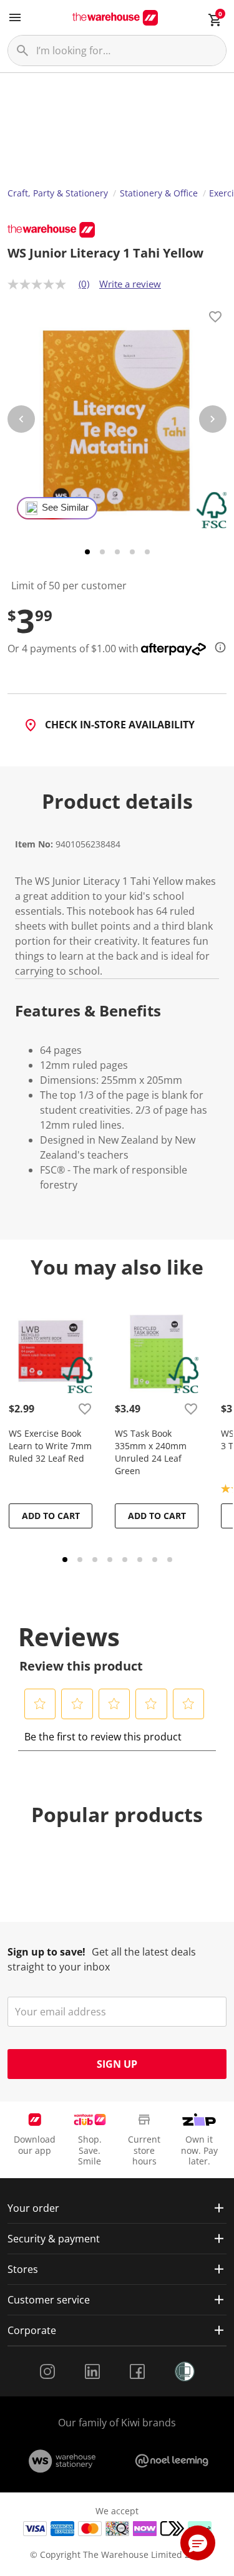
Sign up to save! (46, 1952)
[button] (40, 1704)
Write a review (130, 284)
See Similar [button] (65, 508)
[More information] (217, 647)
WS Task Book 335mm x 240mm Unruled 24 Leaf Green (151, 1452)
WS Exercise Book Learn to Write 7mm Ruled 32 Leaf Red (50, 1446)
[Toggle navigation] (15, 17)
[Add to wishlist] (215, 319)
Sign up (117, 2064)
